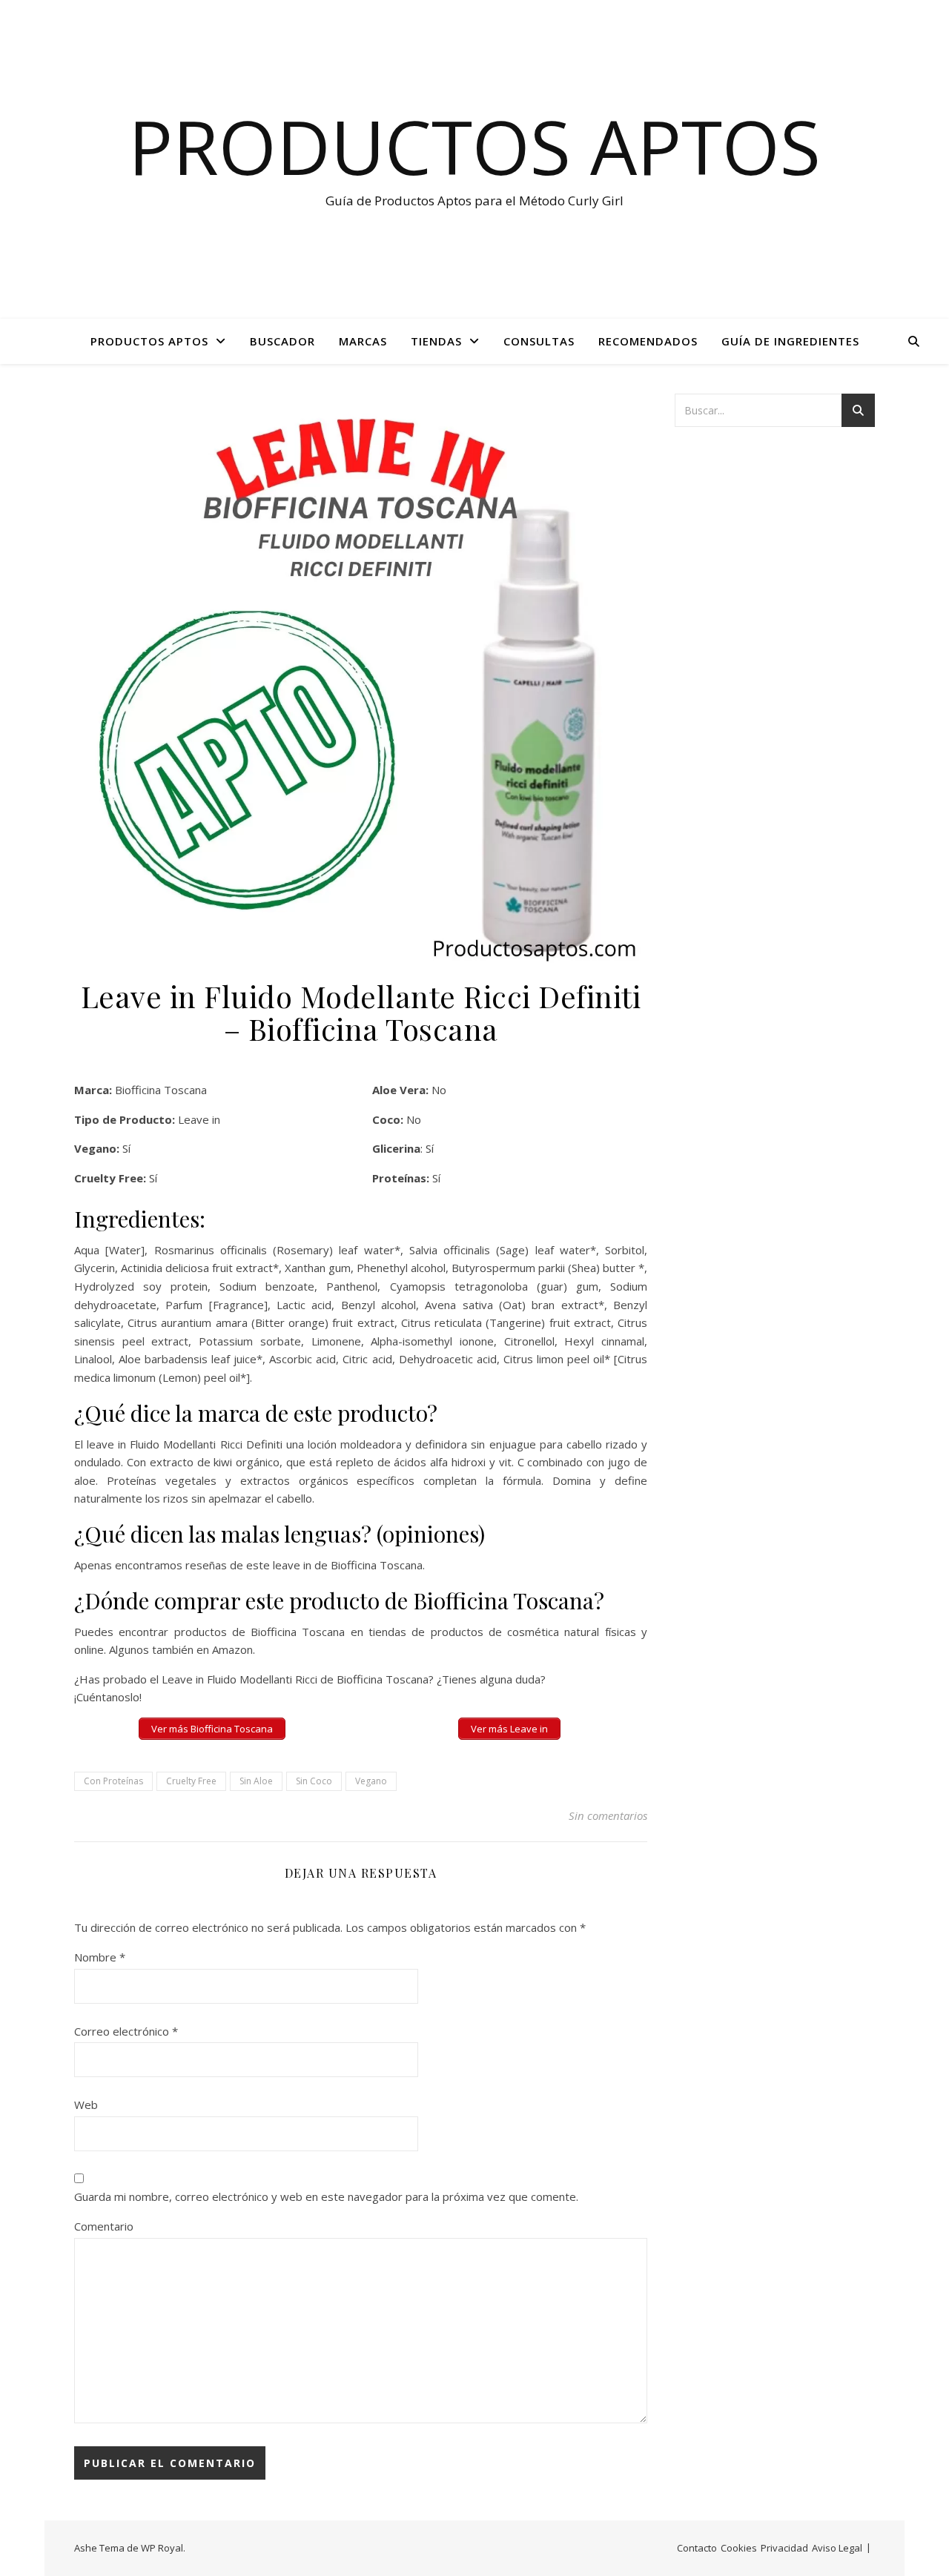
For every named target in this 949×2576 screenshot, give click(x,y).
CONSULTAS (539, 341)
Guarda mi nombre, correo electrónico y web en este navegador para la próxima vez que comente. (326, 2196)
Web (86, 2105)
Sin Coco (314, 1781)
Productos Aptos (474, 146)
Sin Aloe (256, 1781)
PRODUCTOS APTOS (149, 341)
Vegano (371, 1781)
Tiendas (436, 341)
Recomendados (648, 341)
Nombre (100, 1957)
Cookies (739, 2548)
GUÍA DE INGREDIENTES (790, 341)
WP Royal (162, 2548)
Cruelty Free (191, 1781)
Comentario (104, 2226)
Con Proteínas (113, 1781)
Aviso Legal (837, 2548)
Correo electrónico (126, 2031)
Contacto (697, 2548)
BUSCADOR (282, 341)
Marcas (363, 341)
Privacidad (784, 2548)
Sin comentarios (608, 1815)
